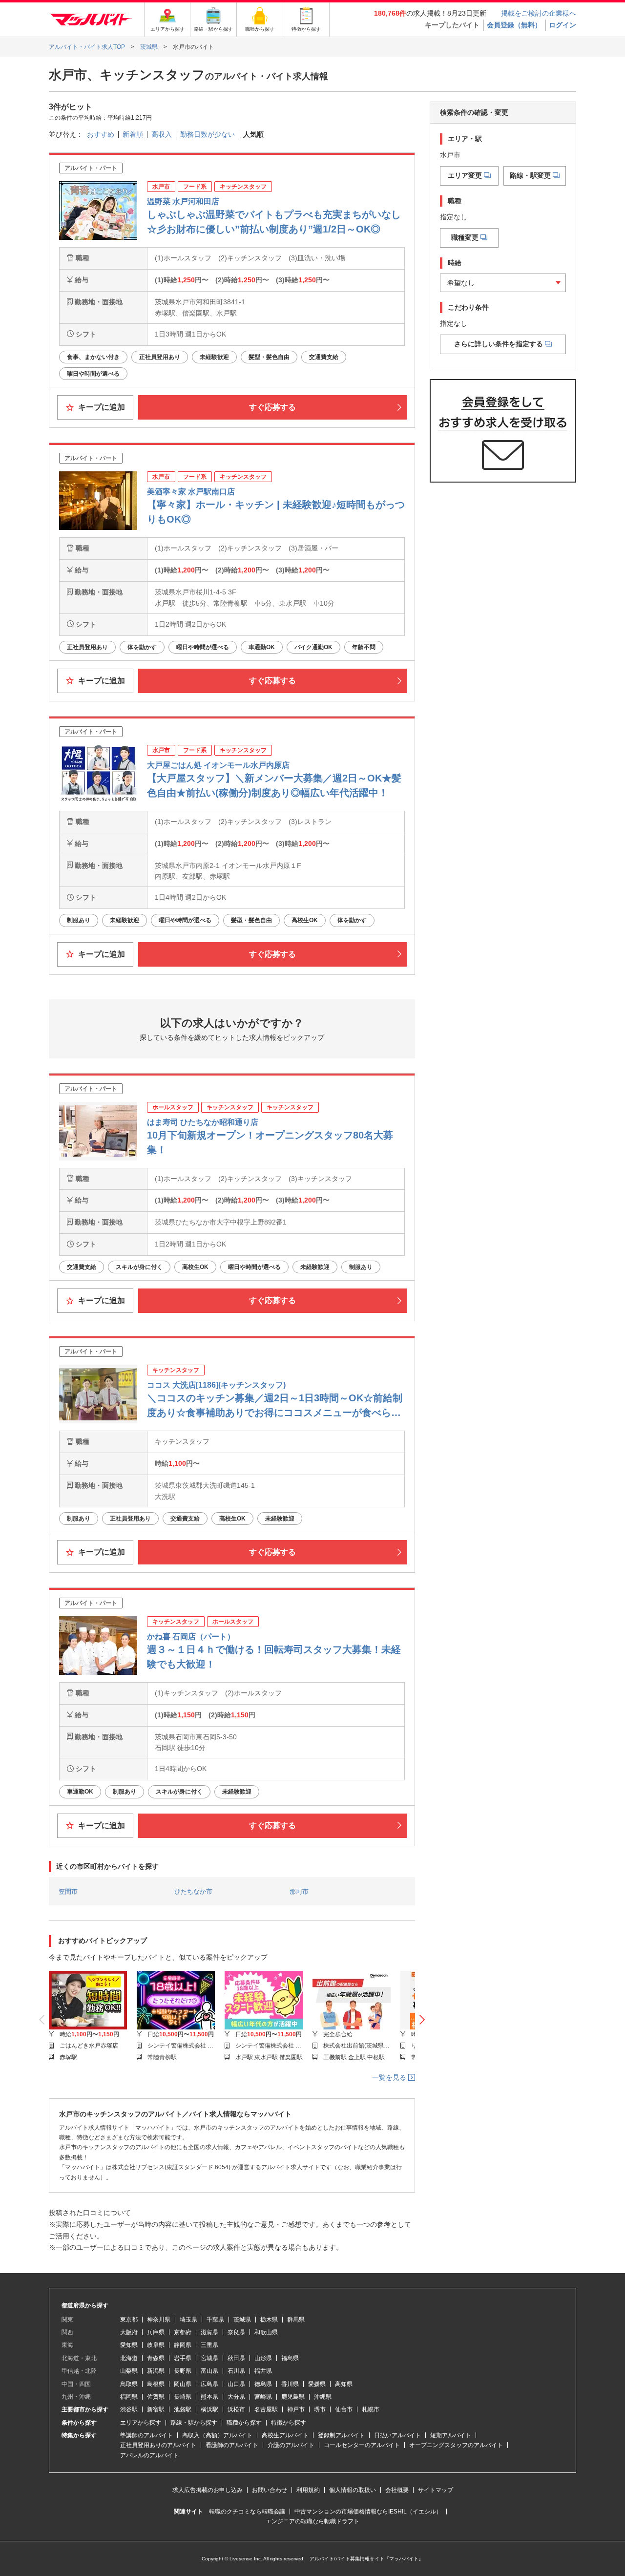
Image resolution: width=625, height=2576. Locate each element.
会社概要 (397, 2490)
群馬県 (296, 2320)
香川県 (290, 2384)
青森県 (156, 2358)
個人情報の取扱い (353, 2490)
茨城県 (242, 2320)
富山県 (209, 2371)
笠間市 (68, 1891)
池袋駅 (183, 2409)
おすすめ (101, 134)
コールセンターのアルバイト (362, 2445)
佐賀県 (156, 2397)
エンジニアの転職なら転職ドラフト (312, 2521)
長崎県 (183, 2397)
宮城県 (209, 2358)
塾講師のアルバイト (146, 2435)
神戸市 (296, 2409)
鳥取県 (129, 2384)
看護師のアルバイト (232, 2445)
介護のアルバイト (291, 2445)
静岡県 (183, 2345)
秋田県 (236, 2358)
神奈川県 (159, 2320)
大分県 (236, 2397)
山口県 (236, 2384)
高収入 (162, 134)
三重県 (209, 2345)
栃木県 (269, 2320)
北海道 (129, 2358)
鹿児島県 (293, 2397)
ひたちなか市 (193, 1891)
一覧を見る (390, 2077)
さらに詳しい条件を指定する (499, 344)
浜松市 (236, 2409)
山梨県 (129, 2371)
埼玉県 (188, 2320)
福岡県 (129, 2397)
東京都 (129, 2320)
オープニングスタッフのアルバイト (456, 2445)
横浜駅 (209, 2409)
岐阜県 (156, 2345)
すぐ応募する (272, 407)
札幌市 (371, 2409)
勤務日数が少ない (208, 134)
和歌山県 (266, 2332)
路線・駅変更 (530, 175)
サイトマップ (436, 2490)
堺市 (320, 2409)
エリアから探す (141, 2423)
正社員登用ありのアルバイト (158, 2445)
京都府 (183, 2332)
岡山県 (183, 2384)
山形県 (263, 2358)
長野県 (183, 2371)
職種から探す (244, 2423)
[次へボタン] (422, 2020)
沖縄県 (323, 2397)
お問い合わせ (270, 2490)
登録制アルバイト (341, 2435)
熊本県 (209, 2397)
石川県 (236, 2371)
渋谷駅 (129, 2409)
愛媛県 (317, 2384)
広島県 (209, 2384)
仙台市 (344, 2409)
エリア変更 (465, 175)
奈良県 (236, 2332)
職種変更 (465, 237)
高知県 (344, 2384)
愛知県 (129, 2345)
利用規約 (308, 2490)
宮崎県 (263, 2397)
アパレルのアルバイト (149, 2455)
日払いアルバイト (397, 2435)
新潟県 (156, 2371)
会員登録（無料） (514, 25)
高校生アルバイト (285, 2435)
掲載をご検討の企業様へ (539, 13)
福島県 (290, 2358)
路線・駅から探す (194, 2423)
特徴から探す (289, 2423)
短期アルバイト (451, 2435)
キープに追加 (101, 407)
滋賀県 (209, 2332)
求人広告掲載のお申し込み (208, 2490)
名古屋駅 (266, 2409)
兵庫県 (156, 2332)
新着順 (133, 134)
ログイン (562, 25)
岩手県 (183, 2358)
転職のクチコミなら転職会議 (247, 2512)
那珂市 (299, 1891)
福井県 (263, 2371)
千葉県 (215, 2320)
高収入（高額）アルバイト (217, 2435)
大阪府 (129, 2332)
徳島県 (263, 2384)
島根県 (156, 2384)
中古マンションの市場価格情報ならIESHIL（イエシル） (368, 2512)
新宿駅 (156, 2409)
